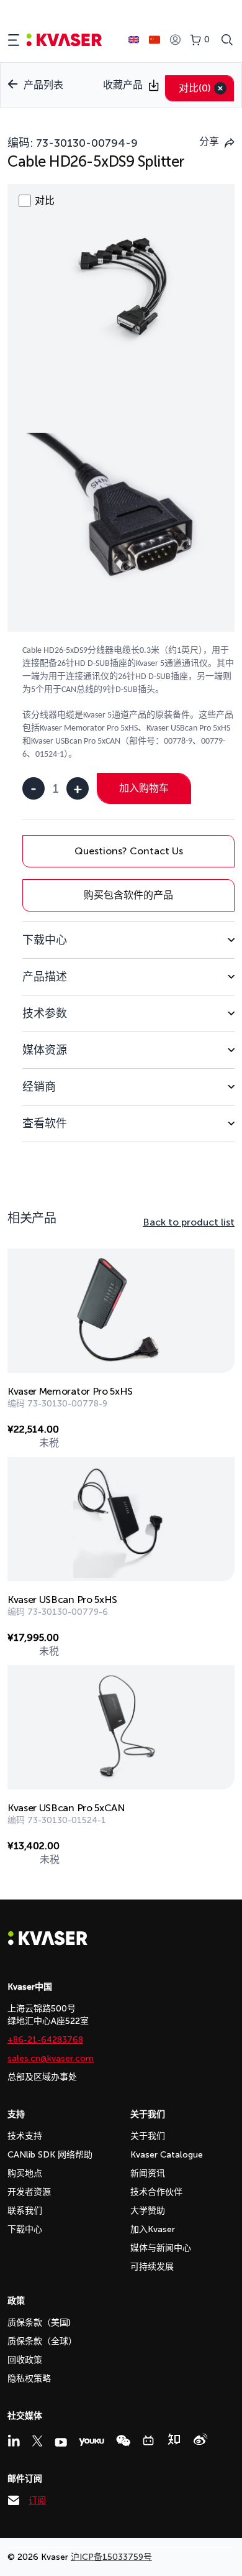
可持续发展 (152, 2267)
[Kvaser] (48, 1942)
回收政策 (25, 2360)
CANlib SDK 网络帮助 (50, 2155)
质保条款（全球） (42, 2341)
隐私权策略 (29, 2379)
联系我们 (25, 2211)
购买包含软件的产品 (128, 895)
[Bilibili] (148, 2440)
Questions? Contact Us (129, 851)
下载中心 (25, 2229)
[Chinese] (155, 40)
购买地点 (25, 2173)
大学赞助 (148, 2211)
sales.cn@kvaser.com (51, 2058)
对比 (195, 88)
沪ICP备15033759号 (111, 2557)
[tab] (128, 940)
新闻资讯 (148, 2173)
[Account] (175, 40)
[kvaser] (64, 40)
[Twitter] (37, 2441)
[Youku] (92, 2442)
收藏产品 (123, 85)
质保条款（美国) (39, 2323)
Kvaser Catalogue (167, 2155)
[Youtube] (61, 2442)
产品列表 (43, 85)
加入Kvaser (153, 2229)
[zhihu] (174, 2439)
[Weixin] (123, 2441)
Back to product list (189, 1222)
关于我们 (148, 2136)
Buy (212, 1432)
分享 (209, 141)
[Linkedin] (14, 2440)
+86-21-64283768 (45, 2040)
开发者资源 (29, 2192)
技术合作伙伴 (156, 2192)
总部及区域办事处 (42, 2077)
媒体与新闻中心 (161, 2248)
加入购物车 (144, 788)
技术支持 (25, 2136)
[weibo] (200, 2439)
